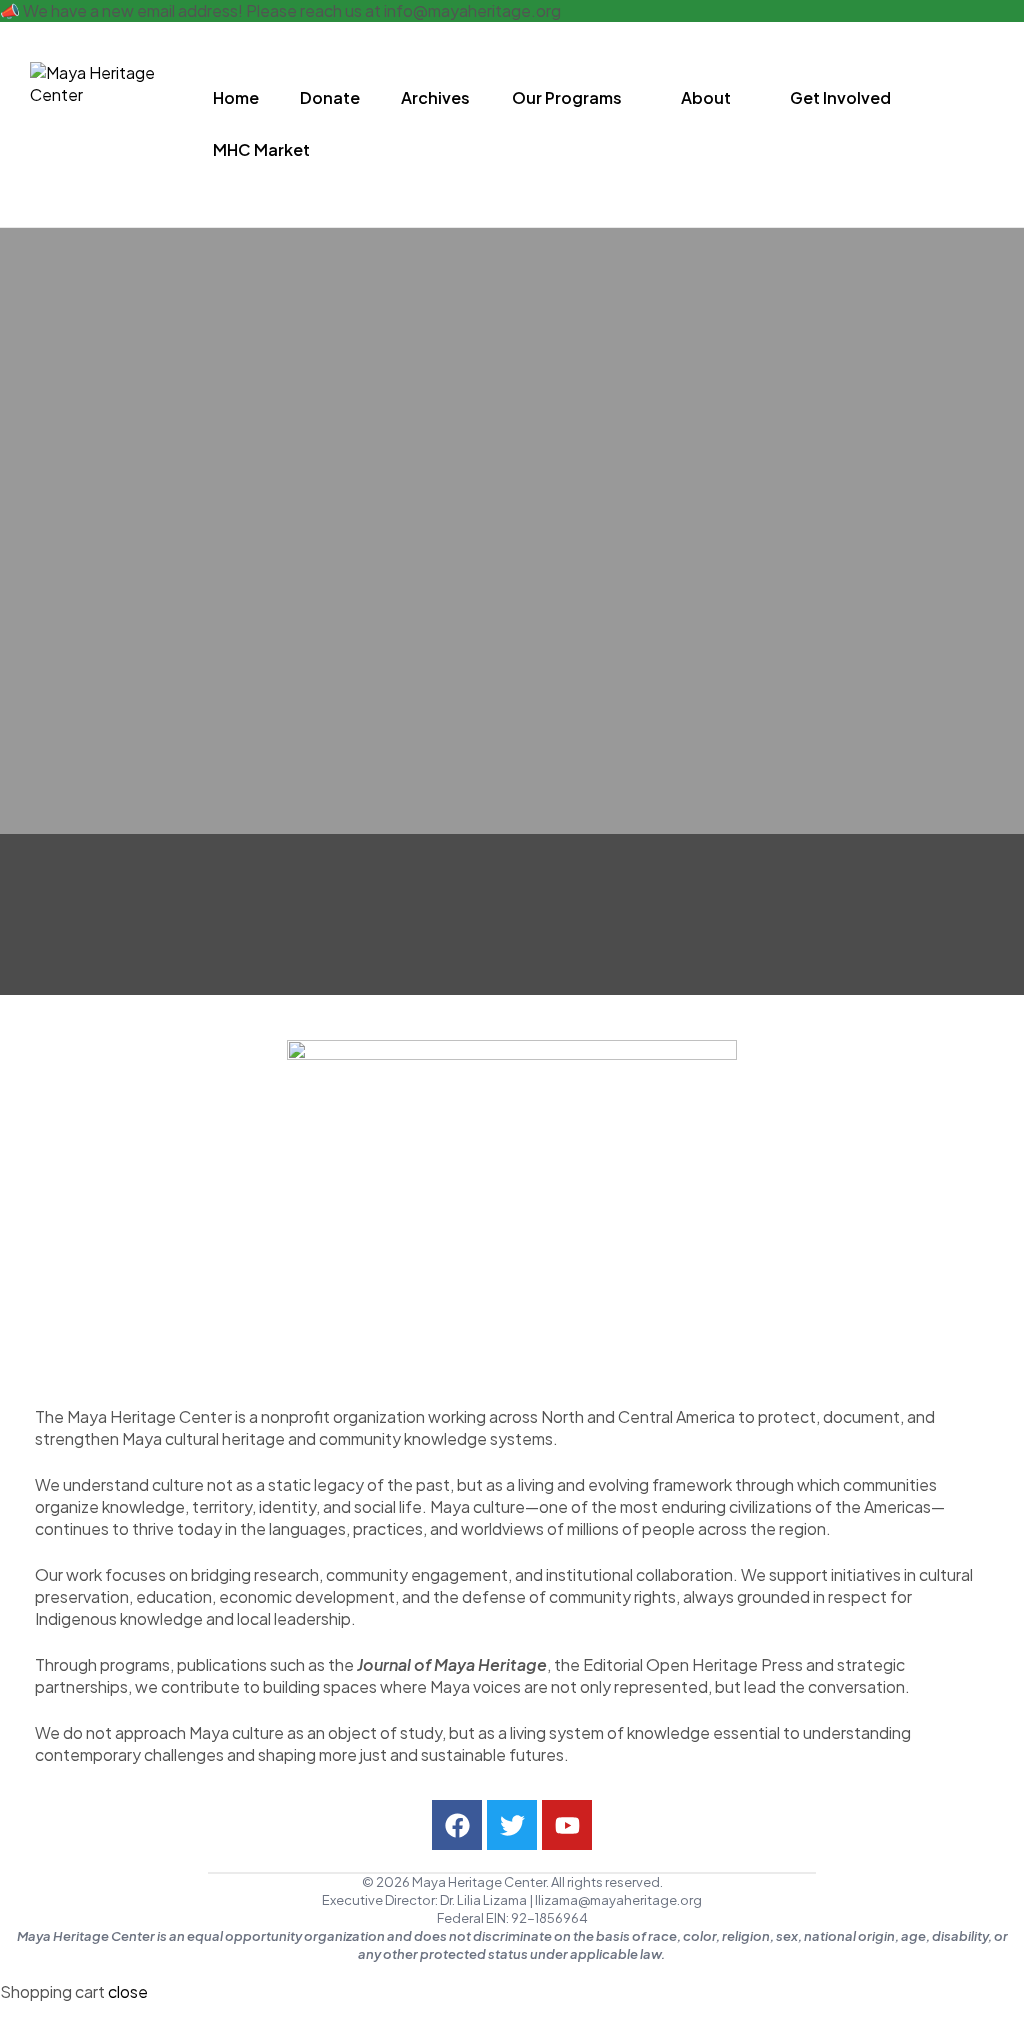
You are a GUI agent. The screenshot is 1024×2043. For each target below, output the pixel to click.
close (128, 1991)
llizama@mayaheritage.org (618, 1900)
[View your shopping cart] (987, 123)
